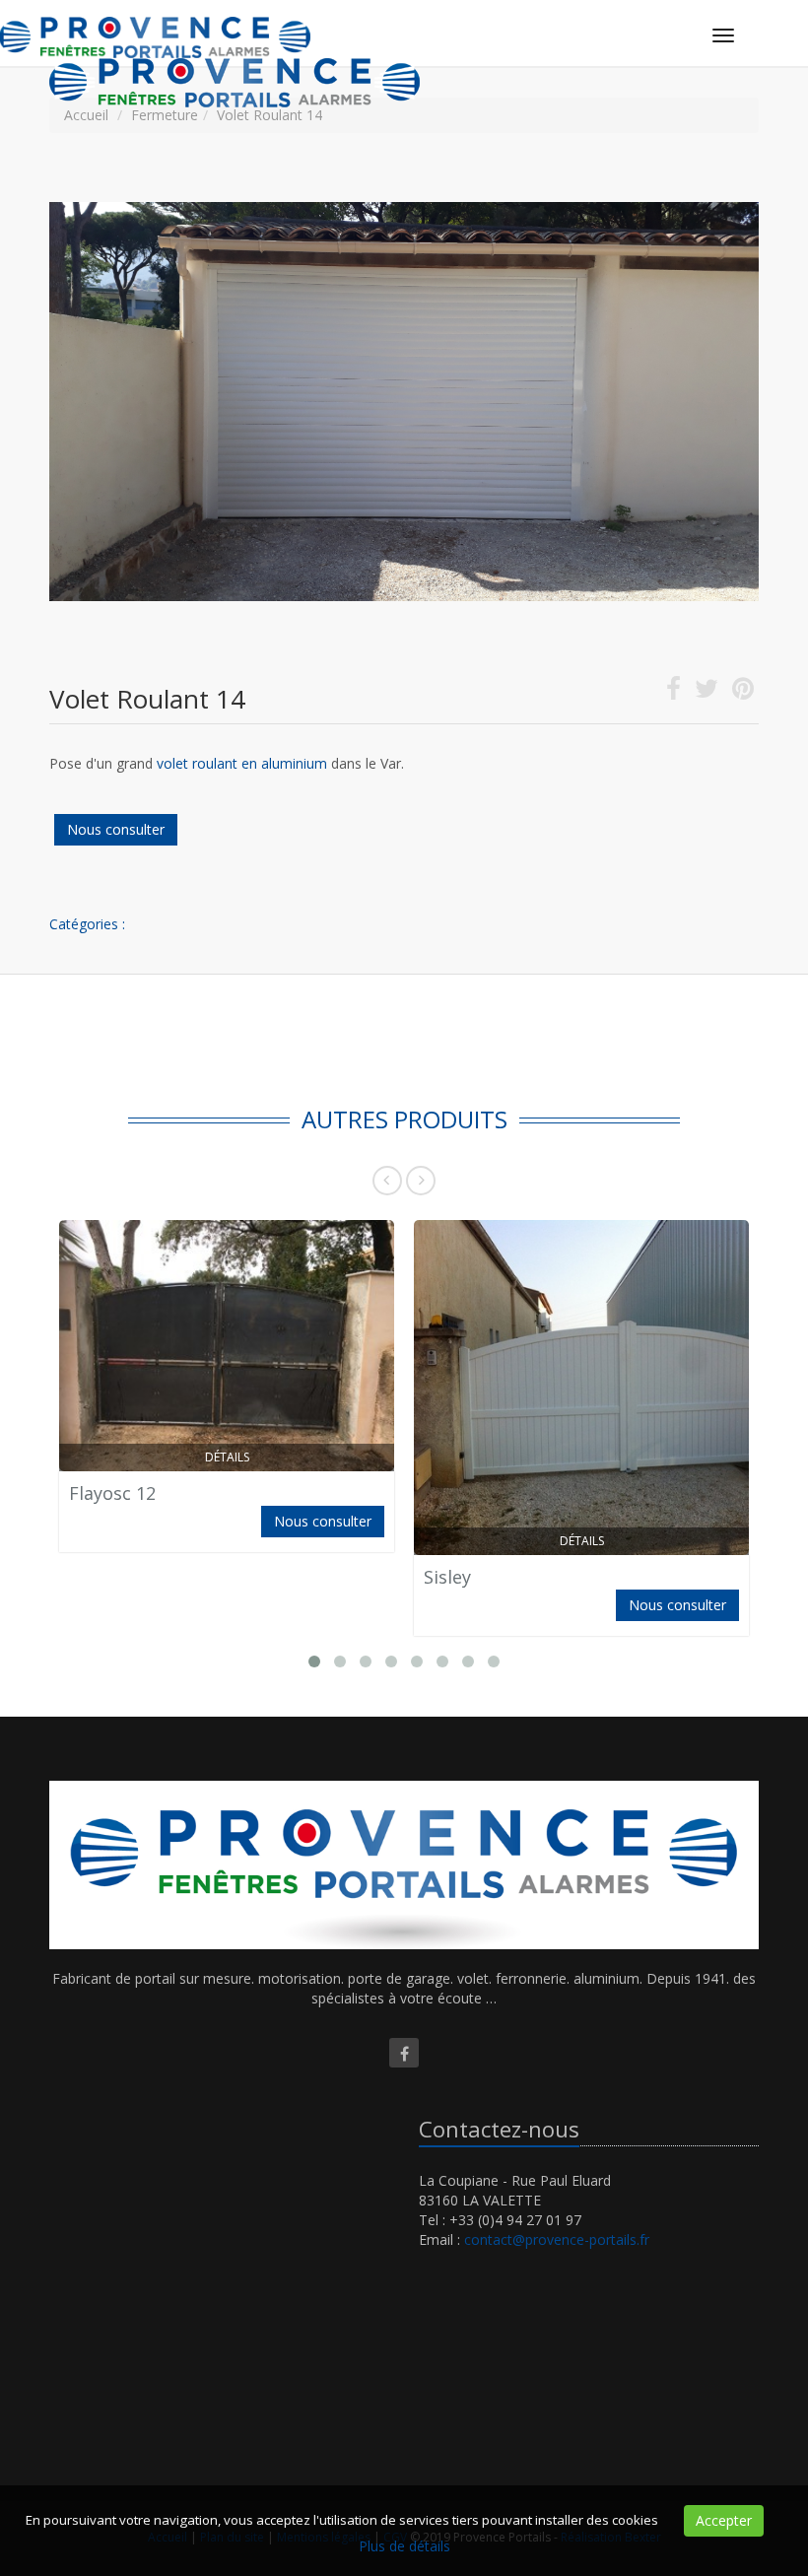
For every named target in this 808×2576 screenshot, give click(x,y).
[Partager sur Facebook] (673, 692)
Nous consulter (116, 829)
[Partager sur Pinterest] (743, 692)
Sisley (447, 1577)
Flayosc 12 (112, 1493)
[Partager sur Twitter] (707, 692)
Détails (227, 1457)
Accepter (724, 2520)
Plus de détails (404, 2546)
